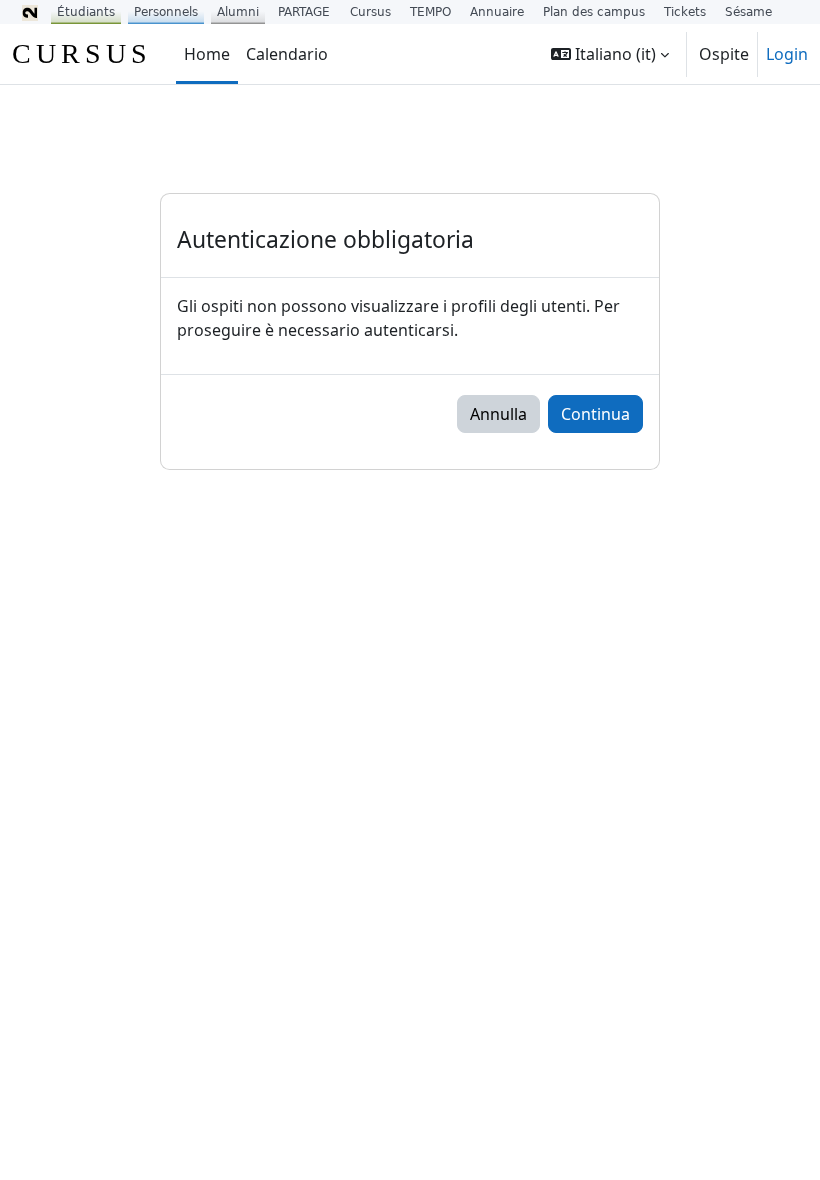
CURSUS (82, 53)
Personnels (166, 12)
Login (787, 54)
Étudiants (86, 12)
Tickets (685, 12)
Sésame (748, 12)
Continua (595, 414)
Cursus (370, 12)
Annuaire (497, 12)
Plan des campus (594, 12)
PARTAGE (304, 12)
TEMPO (430, 12)
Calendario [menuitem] (287, 54)
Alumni (238, 12)
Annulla (498, 414)
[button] (610, 54)
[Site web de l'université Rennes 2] (30, 12)
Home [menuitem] (207, 54)
